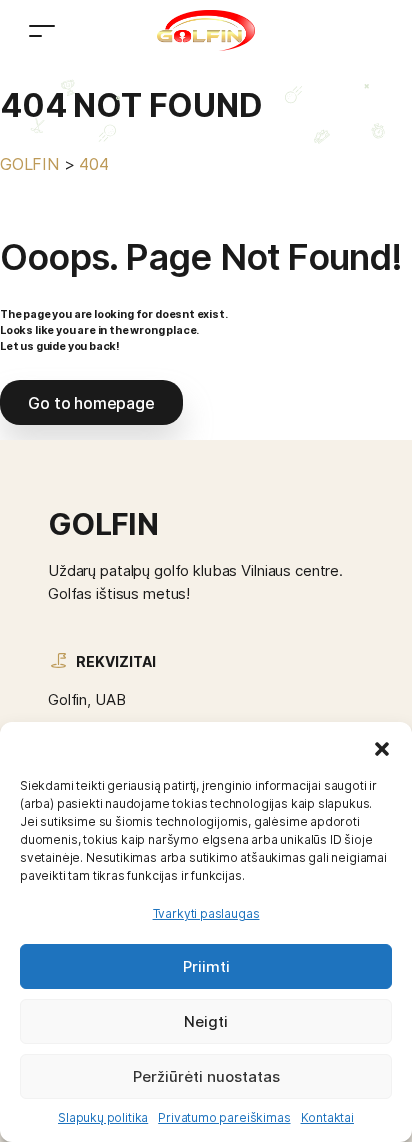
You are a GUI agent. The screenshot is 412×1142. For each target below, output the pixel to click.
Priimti (206, 966)
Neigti (206, 1021)
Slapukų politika (103, 1117)
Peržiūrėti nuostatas (206, 1076)
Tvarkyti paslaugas (206, 913)
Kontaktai (327, 1117)
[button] (382, 747)
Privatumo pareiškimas (224, 1117)
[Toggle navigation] (42, 30)
